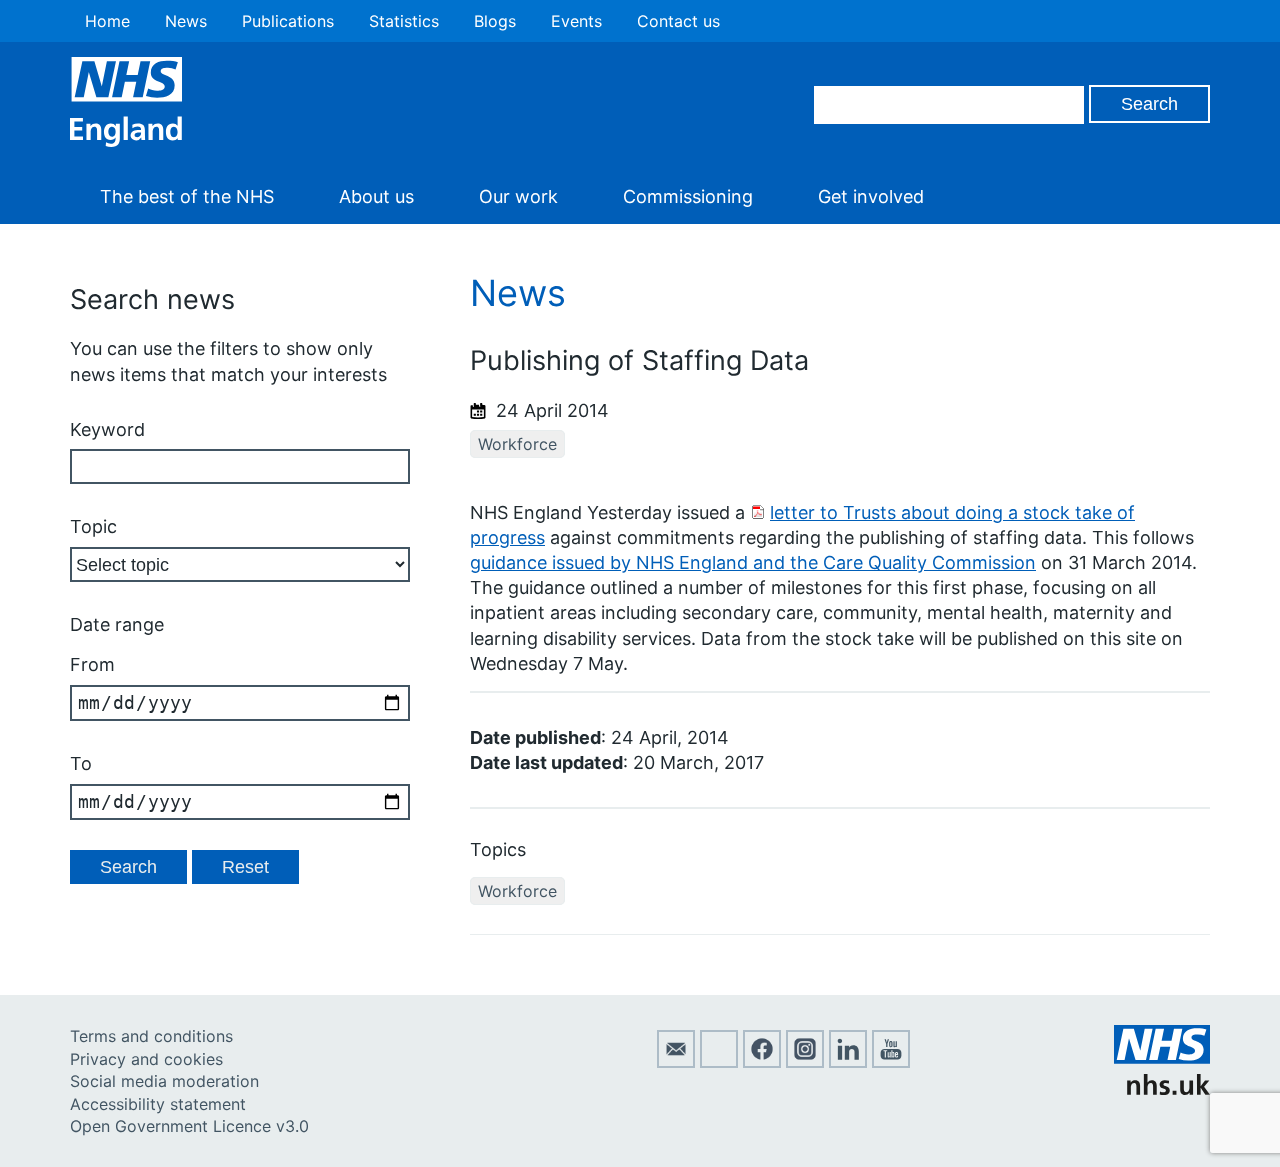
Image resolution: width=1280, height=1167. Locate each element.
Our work (518, 196)
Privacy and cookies (146, 1059)
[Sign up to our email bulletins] (676, 1062)
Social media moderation (164, 1081)
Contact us (678, 21)
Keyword (107, 429)
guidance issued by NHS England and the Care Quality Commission (753, 562)
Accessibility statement (158, 1104)
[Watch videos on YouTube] (891, 1062)
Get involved (871, 196)
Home (107, 21)
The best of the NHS (187, 196)
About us (376, 196)
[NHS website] (1162, 1089)
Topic (93, 526)
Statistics (404, 21)
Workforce (517, 444)
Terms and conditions (151, 1036)
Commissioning (688, 196)
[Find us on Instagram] (805, 1062)
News (186, 21)
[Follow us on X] (719, 1062)
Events (576, 21)
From (92, 664)
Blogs (495, 21)
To (81, 763)
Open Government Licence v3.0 (189, 1126)
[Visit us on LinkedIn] (848, 1062)
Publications (288, 21)
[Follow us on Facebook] (762, 1062)
